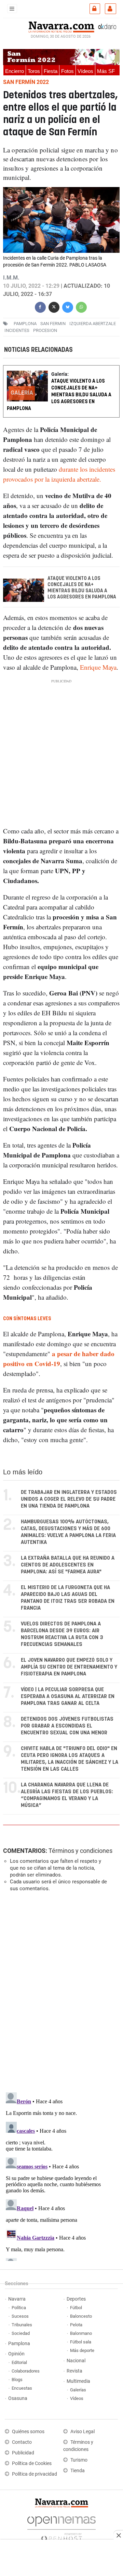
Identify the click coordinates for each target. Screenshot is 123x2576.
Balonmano (81, 2333)
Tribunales (22, 2325)
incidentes (17, 330)
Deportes (76, 2299)
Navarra (17, 2299)
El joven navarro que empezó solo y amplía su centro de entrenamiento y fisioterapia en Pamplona (69, 1667)
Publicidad (23, 2453)
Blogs (17, 2380)
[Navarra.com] (61, 26)
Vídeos (85, 71)
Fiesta (51, 71)
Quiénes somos (28, 2432)
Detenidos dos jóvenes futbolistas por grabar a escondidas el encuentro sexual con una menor (67, 1726)
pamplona (25, 324)
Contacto (22, 2442)
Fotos (67, 71)
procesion (45, 330)
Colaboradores (26, 2371)
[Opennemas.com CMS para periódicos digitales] (61, 2527)
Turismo (79, 2460)
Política (19, 2308)
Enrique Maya (98, 667)
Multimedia (78, 2381)
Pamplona (19, 2344)
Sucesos (20, 2316)
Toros (34, 71)
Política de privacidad (35, 2474)
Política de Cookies (32, 2463)
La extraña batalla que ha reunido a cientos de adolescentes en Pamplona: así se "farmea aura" (68, 1565)
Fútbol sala (81, 2342)
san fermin (53, 324)
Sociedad (21, 2333)
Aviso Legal (83, 2432)
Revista (74, 2371)
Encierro (15, 71)
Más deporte (82, 2350)
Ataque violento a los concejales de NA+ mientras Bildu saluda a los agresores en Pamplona (59, 395)
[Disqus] (60, 1991)
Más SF (106, 71)
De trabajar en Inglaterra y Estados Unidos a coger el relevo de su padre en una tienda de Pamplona (69, 1499)
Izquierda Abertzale (93, 324)
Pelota (76, 2325)
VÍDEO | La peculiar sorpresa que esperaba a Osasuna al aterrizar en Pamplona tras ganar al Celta (68, 1696)
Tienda (78, 2471)
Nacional (76, 2361)
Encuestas (22, 2388)
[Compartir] (40, 306)
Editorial (19, 2362)
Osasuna (18, 2398)
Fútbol (76, 2308)
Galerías (78, 2390)
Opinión (16, 2354)
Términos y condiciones (80, 1851)
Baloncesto (81, 2316)
